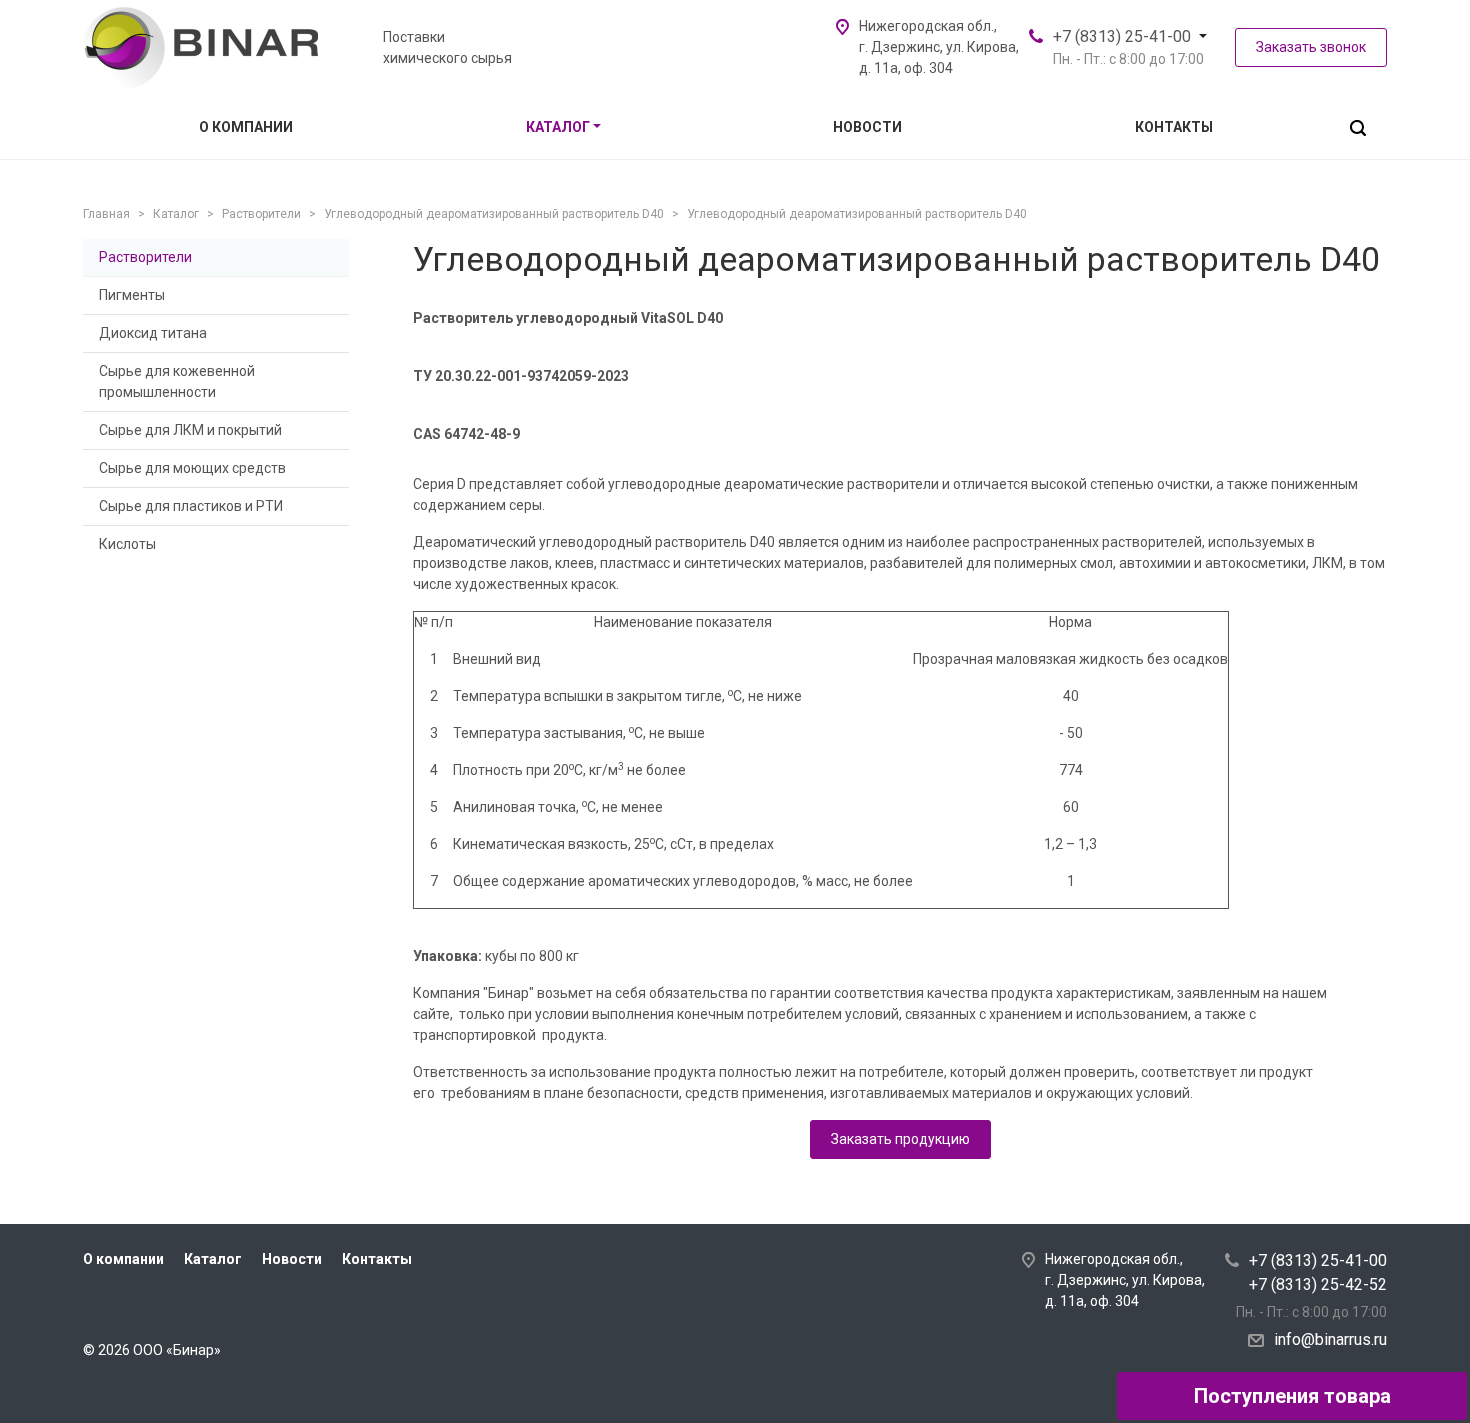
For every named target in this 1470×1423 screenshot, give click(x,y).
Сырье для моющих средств (192, 468)
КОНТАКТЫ (1174, 127)
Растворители (145, 257)
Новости (292, 1259)
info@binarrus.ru (1330, 1339)
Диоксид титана (153, 333)
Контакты (377, 1259)
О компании (123, 1259)
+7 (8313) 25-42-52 (1318, 1284)
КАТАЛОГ (558, 127)
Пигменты (132, 295)
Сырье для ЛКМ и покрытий (190, 430)
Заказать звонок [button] (1311, 47)
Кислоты (127, 544)
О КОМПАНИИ (246, 127)
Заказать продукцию (900, 1139)
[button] (1358, 127)
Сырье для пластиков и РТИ (191, 506)
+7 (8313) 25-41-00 (1122, 36)
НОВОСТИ (867, 127)
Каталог (213, 1259)
